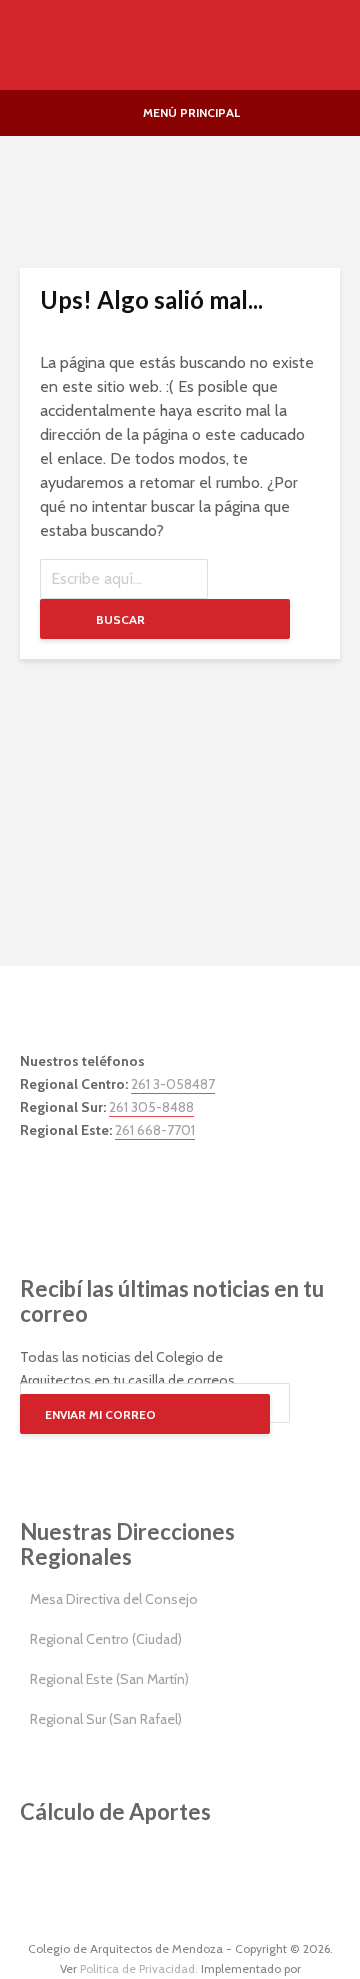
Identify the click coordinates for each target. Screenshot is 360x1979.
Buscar (120, 619)
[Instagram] (85, 1191)
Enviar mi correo (100, 1414)
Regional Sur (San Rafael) (106, 1719)
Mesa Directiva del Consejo (114, 1599)
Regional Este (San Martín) (109, 1679)
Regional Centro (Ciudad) (106, 1639)
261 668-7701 (155, 1130)
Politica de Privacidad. (139, 1968)
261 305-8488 (151, 1107)
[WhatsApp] (175, 1191)
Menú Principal (191, 112)
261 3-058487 (173, 1084)
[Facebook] (40, 1191)
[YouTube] (130, 1191)
